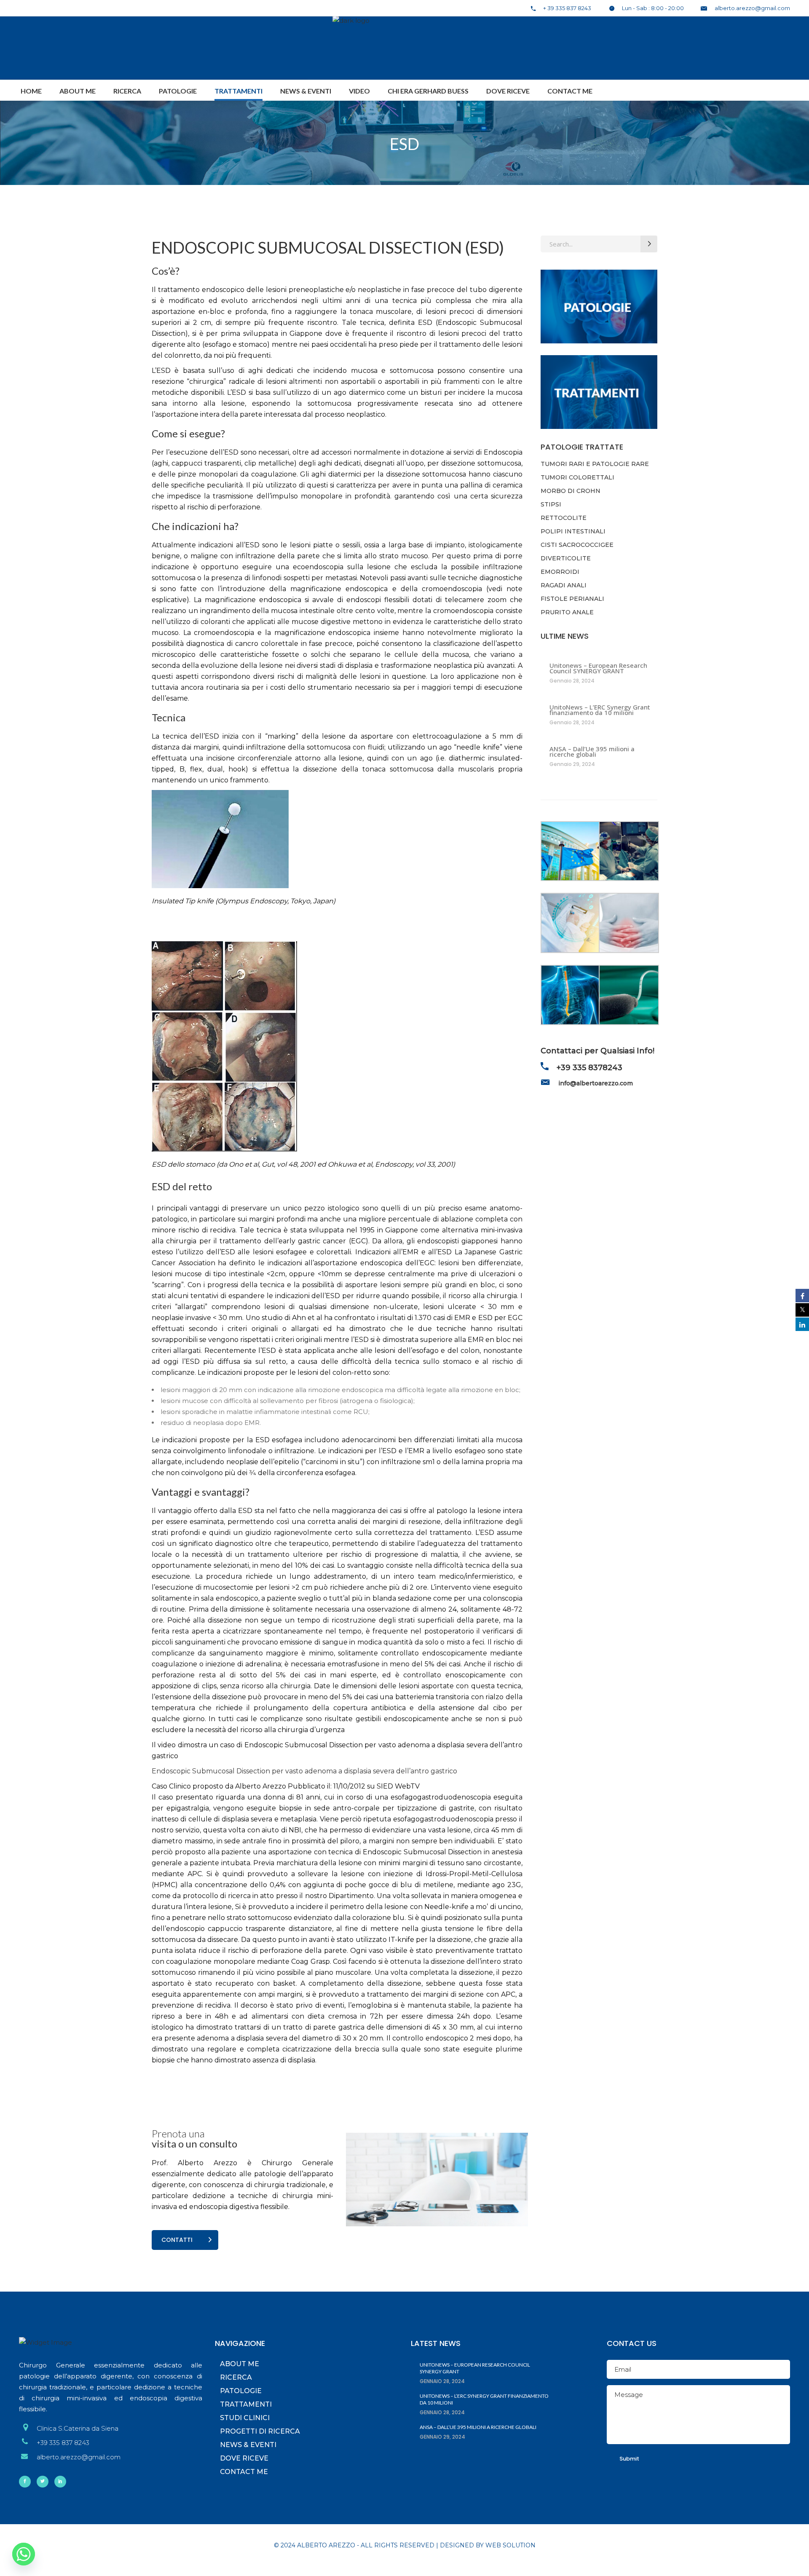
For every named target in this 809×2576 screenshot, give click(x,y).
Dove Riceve (244, 2458)
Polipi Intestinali (573, 531)
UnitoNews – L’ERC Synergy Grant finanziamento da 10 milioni (600, 710)
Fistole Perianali (572, 599)
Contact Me (244, 2472)
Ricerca (236, 2377)
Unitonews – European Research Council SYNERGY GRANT (598, 668)
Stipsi (551, 504)
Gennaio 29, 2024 (572, 764)
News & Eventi (248, 2445)
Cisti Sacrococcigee (577, 545)
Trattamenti (246, 2404)
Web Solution (510, 2545)
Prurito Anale (567, 612)
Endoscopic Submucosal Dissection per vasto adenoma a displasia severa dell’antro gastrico (304, 1771)
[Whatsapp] (24, 2554)
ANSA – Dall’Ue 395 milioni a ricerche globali (592, 752)
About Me (240, 2364)
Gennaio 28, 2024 (572, 681)
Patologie (241, 2391)
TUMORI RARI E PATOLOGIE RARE (595, 464)
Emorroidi (560, 572)
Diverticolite (566, 558)
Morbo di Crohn (571, 491)
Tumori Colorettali (577, 477)
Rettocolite (564, 518)
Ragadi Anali (564, 585)
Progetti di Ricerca (260, 2431)
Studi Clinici (245, 2418)
